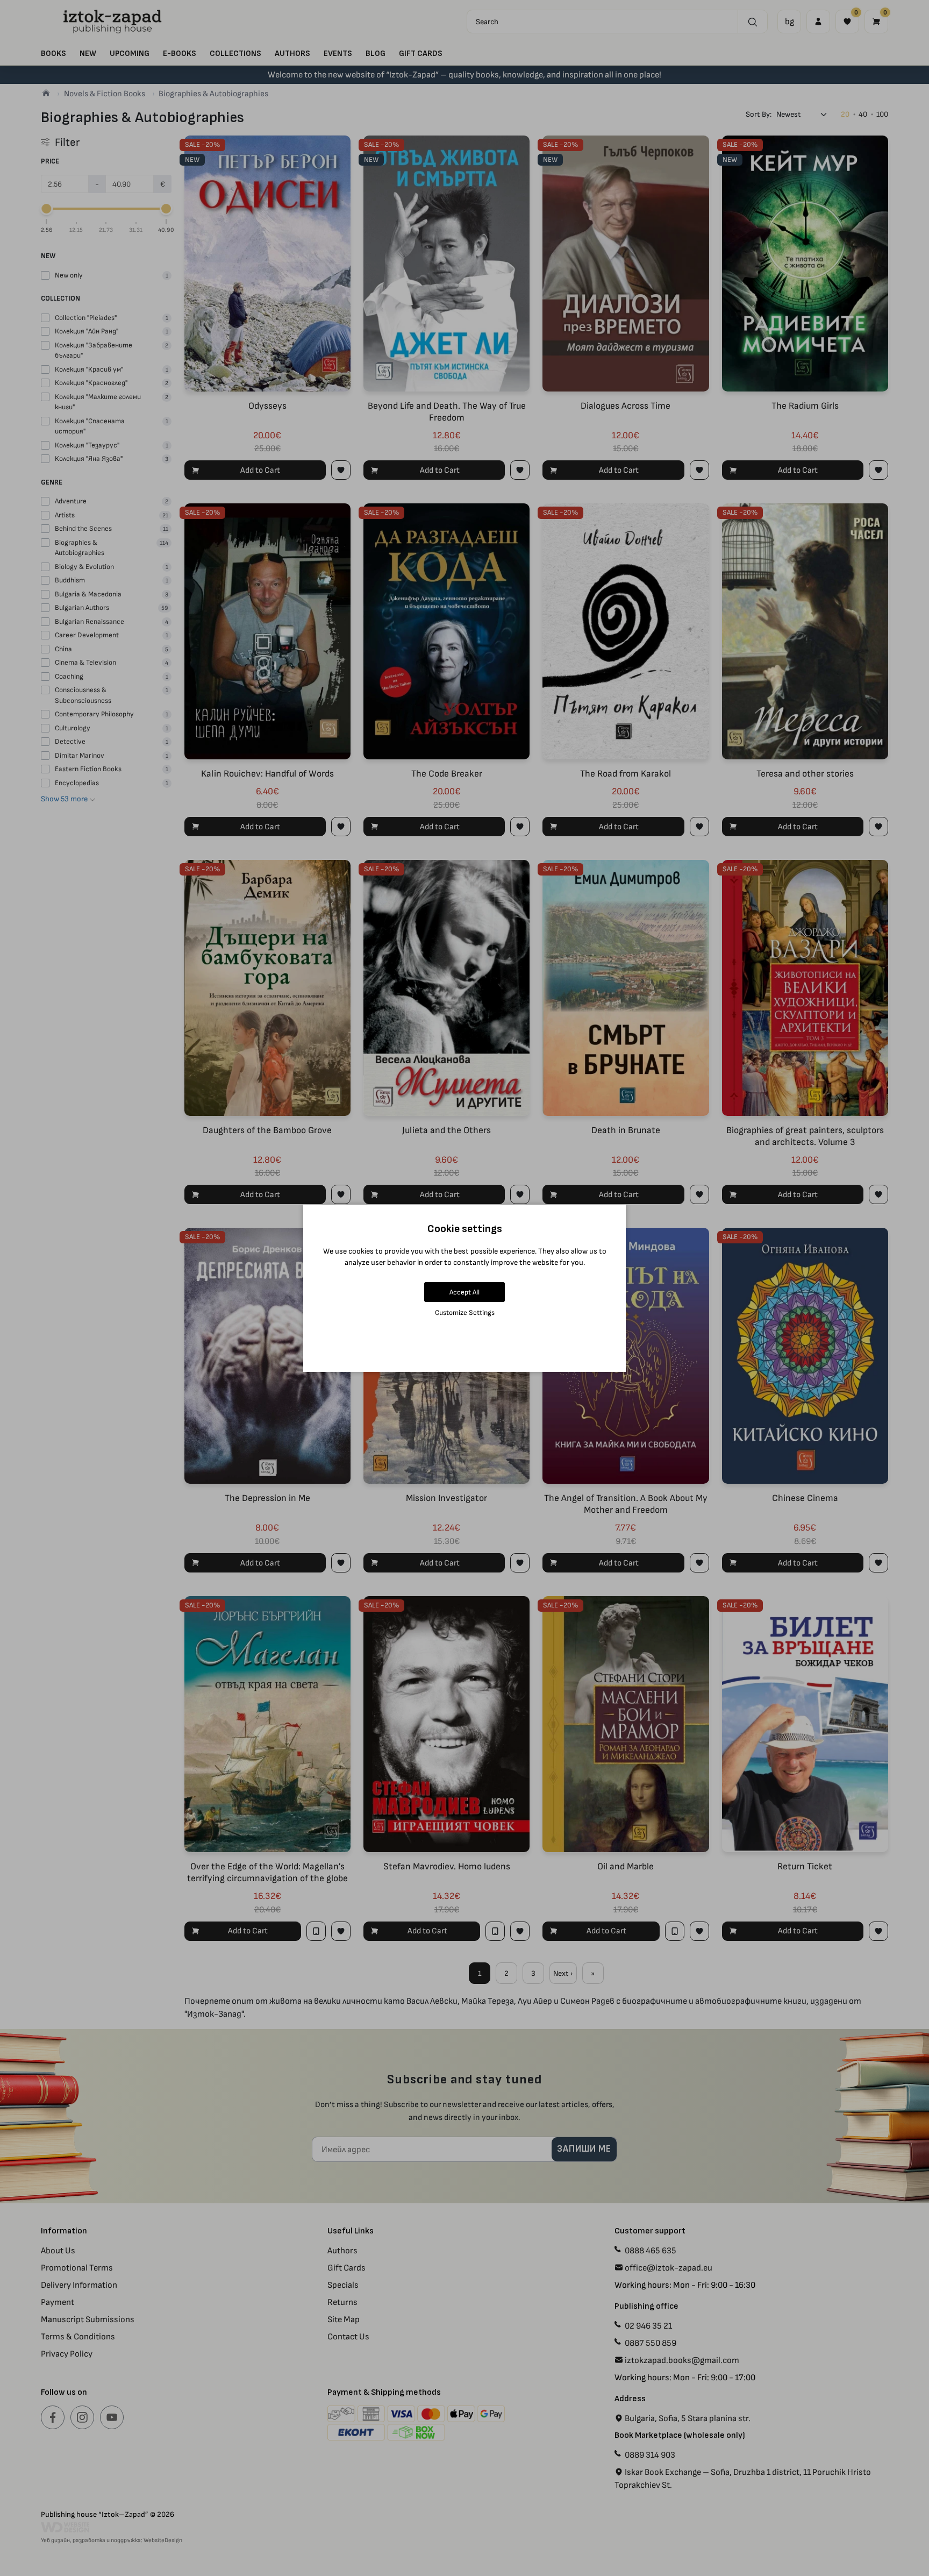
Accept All (464, 1292)
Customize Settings (465, 1312)
